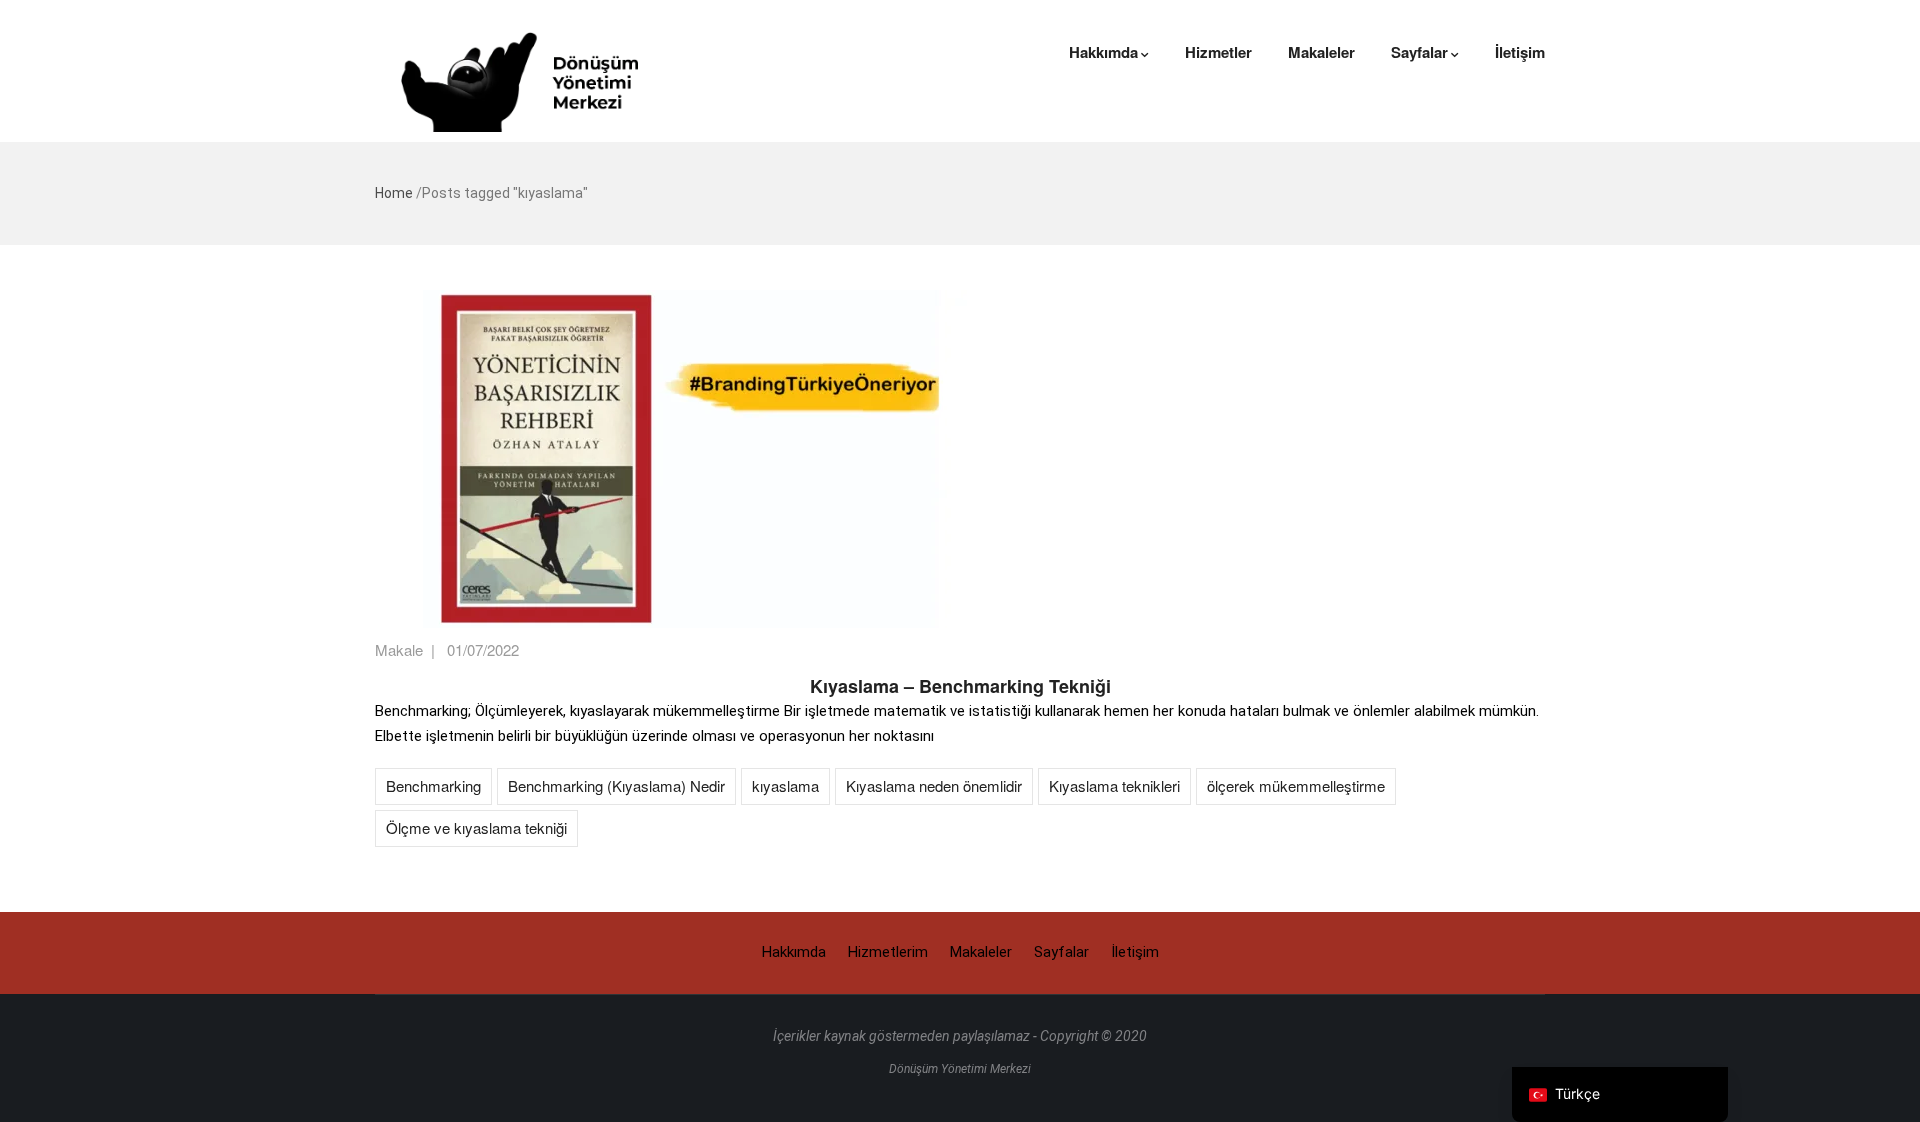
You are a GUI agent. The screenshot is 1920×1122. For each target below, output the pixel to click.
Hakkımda (1103, 52)
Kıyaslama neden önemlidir (934, 785)
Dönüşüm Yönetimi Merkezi (960, 1069)
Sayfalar (1419, 52)
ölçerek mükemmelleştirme (1296, 785)
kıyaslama (785, 785)
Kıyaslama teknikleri (1114, 785)
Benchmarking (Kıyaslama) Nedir (616, 785)
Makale (399, 649)
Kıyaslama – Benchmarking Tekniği (960, 686)
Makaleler (1321, 52)
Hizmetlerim (888, 952)
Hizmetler (1218, 52)
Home (394, 193)
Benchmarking (433, 785)
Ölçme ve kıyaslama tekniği (476, 827)
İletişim (1520, 52)
